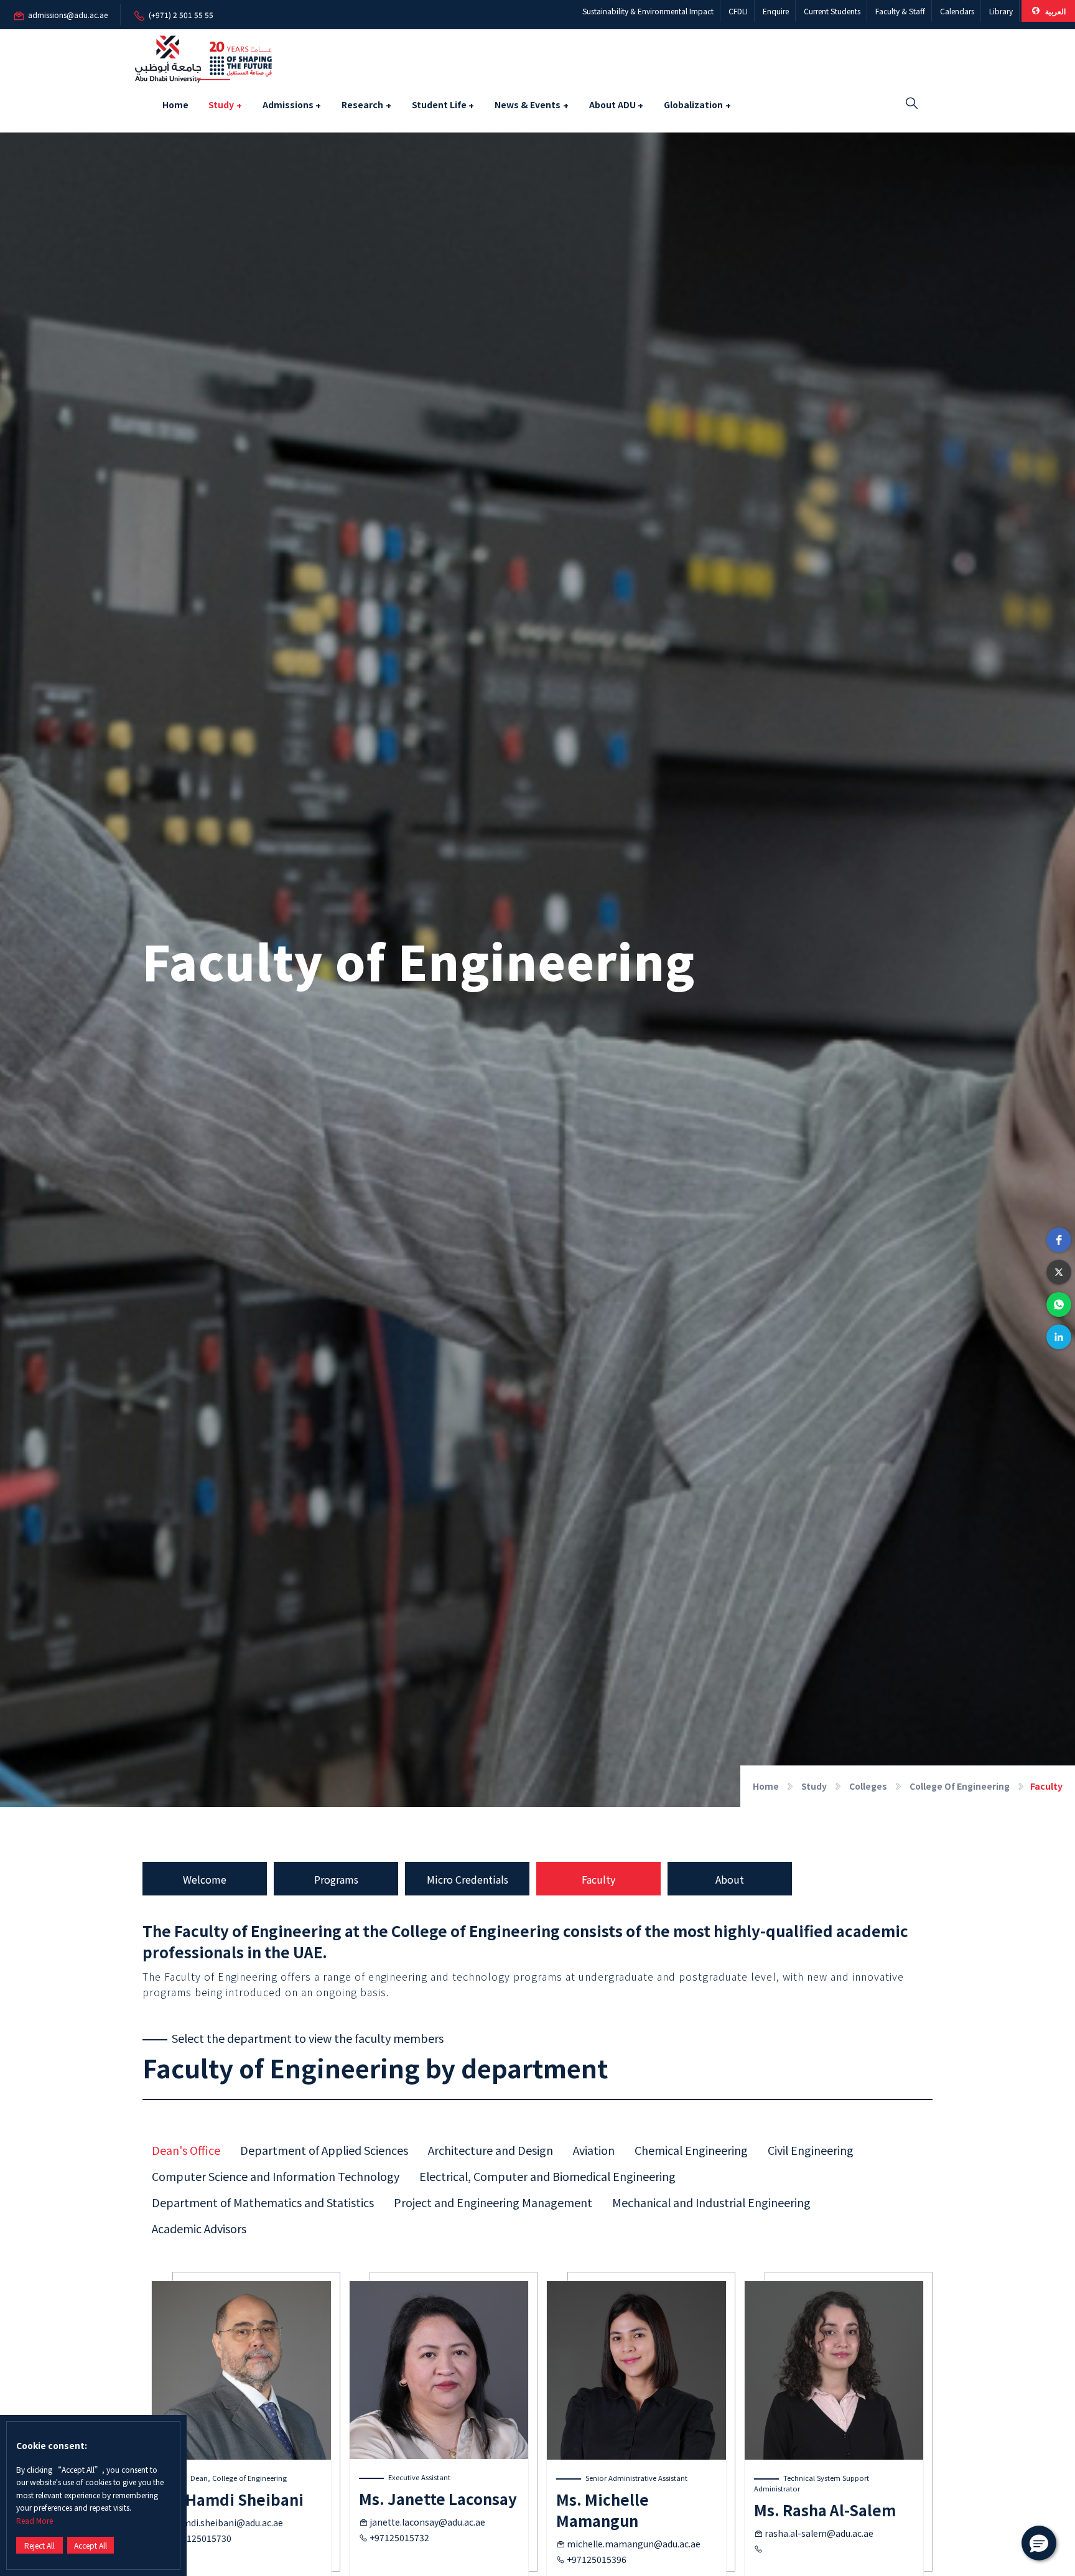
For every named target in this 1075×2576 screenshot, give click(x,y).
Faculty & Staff (900, 11)
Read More (35, 2520)
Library (1001, 11)
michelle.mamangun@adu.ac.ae (634, 2544)
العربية (1054, 11)
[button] (1059, 1240)
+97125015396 (597, 2559)
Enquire (776, 11)
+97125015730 (202, 2538)
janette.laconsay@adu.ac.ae (427, 2522)
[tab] (186, 2150)
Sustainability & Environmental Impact (648, 11)
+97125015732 (399, 2537)
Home (175, 105)
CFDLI (738, 11)
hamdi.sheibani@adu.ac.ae (227, 2523)
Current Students (832, 11)
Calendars (957, 11)
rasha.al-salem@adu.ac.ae (819, 2533)
